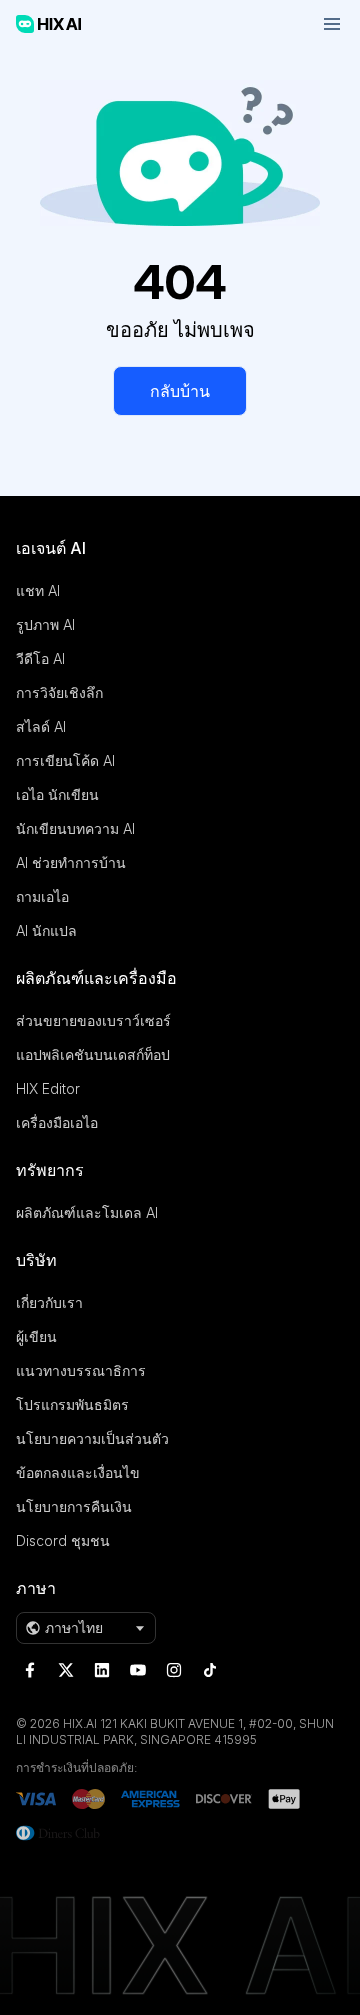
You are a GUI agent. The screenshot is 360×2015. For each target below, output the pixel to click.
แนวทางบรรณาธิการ (81, 1370)
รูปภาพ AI (45, 624)
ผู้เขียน (36, 1336)
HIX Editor (48, 1088)
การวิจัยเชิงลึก (59, 692)
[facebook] (30, 1670)
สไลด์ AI (41, 726)
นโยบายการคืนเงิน (74, 1506)
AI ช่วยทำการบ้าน (71, 862)
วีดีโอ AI (40, 658)
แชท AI (38, 590)
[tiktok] (210, 1670)
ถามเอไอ (42, 896)
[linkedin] (102, 1670)
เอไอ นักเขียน (57, 794)
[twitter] (66, 1670)
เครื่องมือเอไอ (57, 1122)
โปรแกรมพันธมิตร (72, 1404)
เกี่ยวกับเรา (49, 1302)
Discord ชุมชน (63, 1540)
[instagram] (174, 1670)
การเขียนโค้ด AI (65, 760)
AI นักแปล (46, 930)
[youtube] (138, 1670)
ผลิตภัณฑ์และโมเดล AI (87, 1212)
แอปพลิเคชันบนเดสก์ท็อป (93, 1054)
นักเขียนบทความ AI (75, 828)
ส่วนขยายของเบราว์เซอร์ (93, 1020)
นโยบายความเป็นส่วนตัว (92, 1438)
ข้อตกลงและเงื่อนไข (78, 1472)
